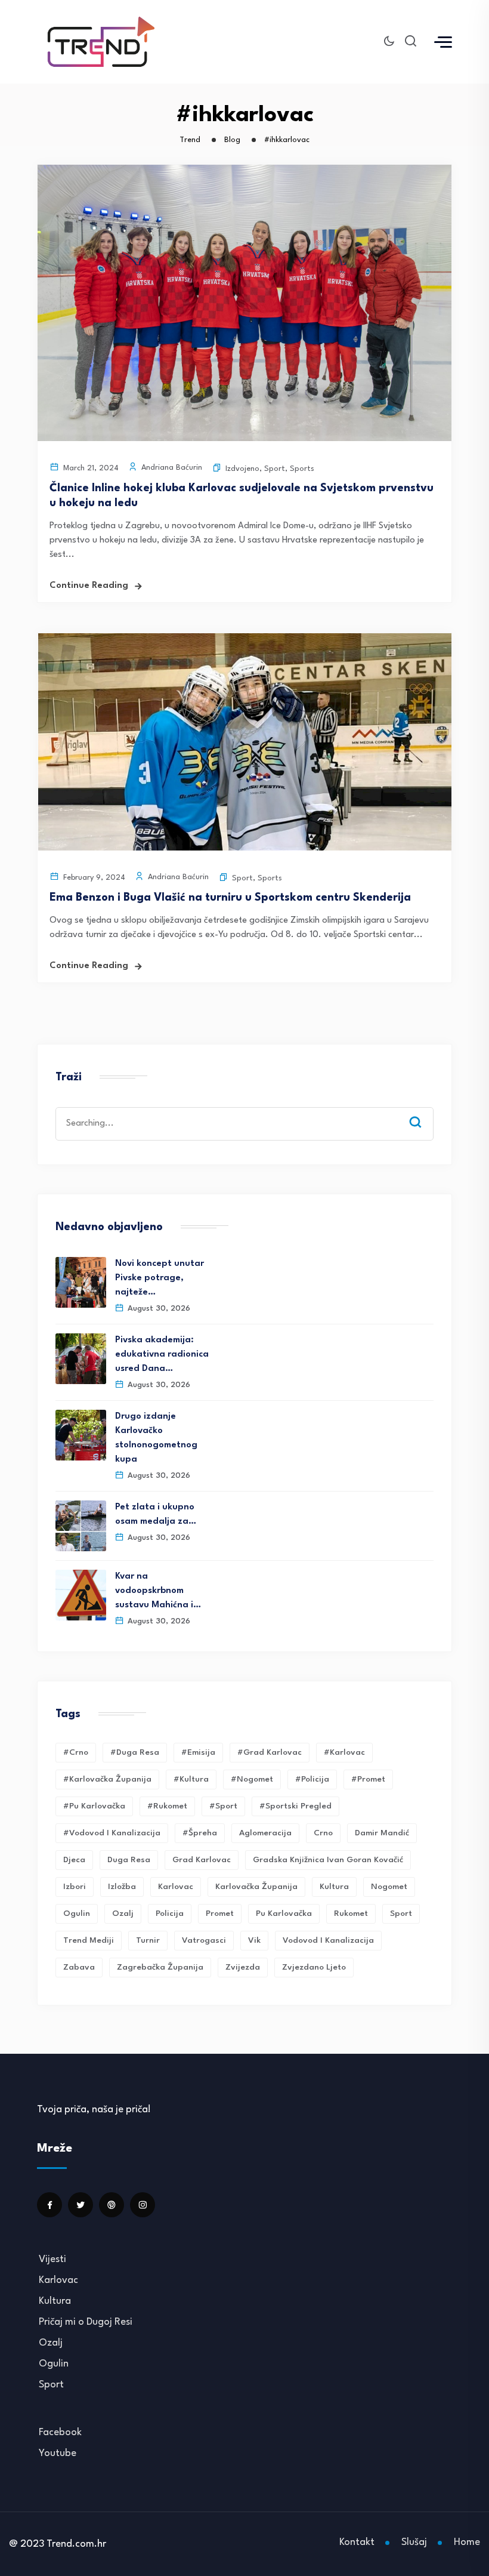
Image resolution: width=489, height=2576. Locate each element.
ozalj (123, 1913)
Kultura (334, 1887)
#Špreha (200, 1833)
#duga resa (135, 1752)
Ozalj (51, 2343)
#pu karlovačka (94, 1806)
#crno (76, 1752)
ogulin (77, 1913)
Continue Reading (89, 586)
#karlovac (344, 1752)
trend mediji (89, 1940)
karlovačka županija (256, 1887)
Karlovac (58, 2280)
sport (401, 1913)
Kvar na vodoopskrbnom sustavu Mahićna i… (158, 1591)
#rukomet (167, 1806)
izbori (75, 1887)
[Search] (424, 1111)
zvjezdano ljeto (314, 1967)
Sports (302, 469)
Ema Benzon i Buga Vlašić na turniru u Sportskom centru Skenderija (230, 898)
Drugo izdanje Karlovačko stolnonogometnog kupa (156, 1438)
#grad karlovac (270, 1752)
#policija (312, 1779)
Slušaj (414, 2542)
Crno (323, 1833)
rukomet (351, 1913)
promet (220, 1913)
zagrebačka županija (160, 1967)
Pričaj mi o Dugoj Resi (86, 2322)
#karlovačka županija (107, 1779)
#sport (223, 1806)
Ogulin (54, 2364)
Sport (275, 469)
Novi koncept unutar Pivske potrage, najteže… (160, 1278)
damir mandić (382, 1833)
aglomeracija (265, 1833)
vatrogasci (204, 1940)
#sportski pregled (295, 1806)
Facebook (60, 2432)
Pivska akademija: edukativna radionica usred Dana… (162, 1355)
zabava (79, 1967)
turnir (148, 1940)
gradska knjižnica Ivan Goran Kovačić (328, 1860)
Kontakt (357, 2542)
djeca (74, 1860)
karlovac (176, 1887)
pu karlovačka (284, 1913)
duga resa (129, 1860)
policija (170, 1913)
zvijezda (243, 1967)
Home (467, 2542)
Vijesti (52, 2259)
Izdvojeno (242, 469)
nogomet (389, 1887)
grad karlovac (202, 1860)
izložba (122, 1887)
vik (254, 1940)
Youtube (58, 2453)
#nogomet (252, 1779)
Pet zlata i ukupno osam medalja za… (156, 1515)
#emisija (198, 1752)
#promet (368, 1779)
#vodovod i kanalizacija (112, 1833)
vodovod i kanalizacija (328, 1940)
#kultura (191, 1779)
